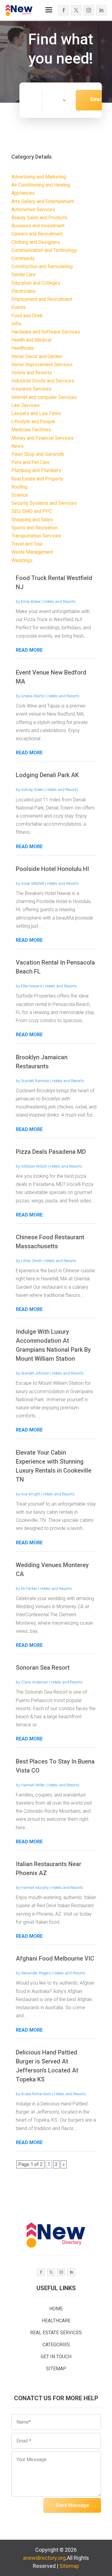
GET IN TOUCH (56, 2357)
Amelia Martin (33, 696)
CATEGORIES (56, 2345)
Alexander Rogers (36, 1973)
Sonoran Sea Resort (43, 1668)
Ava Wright (30, 1494)
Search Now (99, 103)
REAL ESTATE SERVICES (56, 2333)
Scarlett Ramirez (35, 1081)
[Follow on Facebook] (64, 10)
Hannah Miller (33, 1785)
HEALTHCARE (56, 2321)
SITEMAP (56, 2369)
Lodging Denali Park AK (47, 775)
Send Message (72, 2505)
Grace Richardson (36, 2094)
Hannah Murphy (35, 1888)
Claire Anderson (34, 1682)
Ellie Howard (32, 986)
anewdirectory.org (44, 2558)
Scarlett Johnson (35, 1373)
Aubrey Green (32, 790)
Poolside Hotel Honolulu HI (52, 869)
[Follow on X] (76, 10)
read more (29, 650)
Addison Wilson (34, 1166)
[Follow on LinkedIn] (101, 10)
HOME (56, 2309)
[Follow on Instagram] (89, 10)
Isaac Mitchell (33, 883)
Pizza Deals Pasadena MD (51, 1152)
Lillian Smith (31, 1261)
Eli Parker (29, 1589)
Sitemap (69, 2566)
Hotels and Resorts (60, 601)
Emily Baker (31, 601)
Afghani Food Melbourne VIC (55, 1958)
